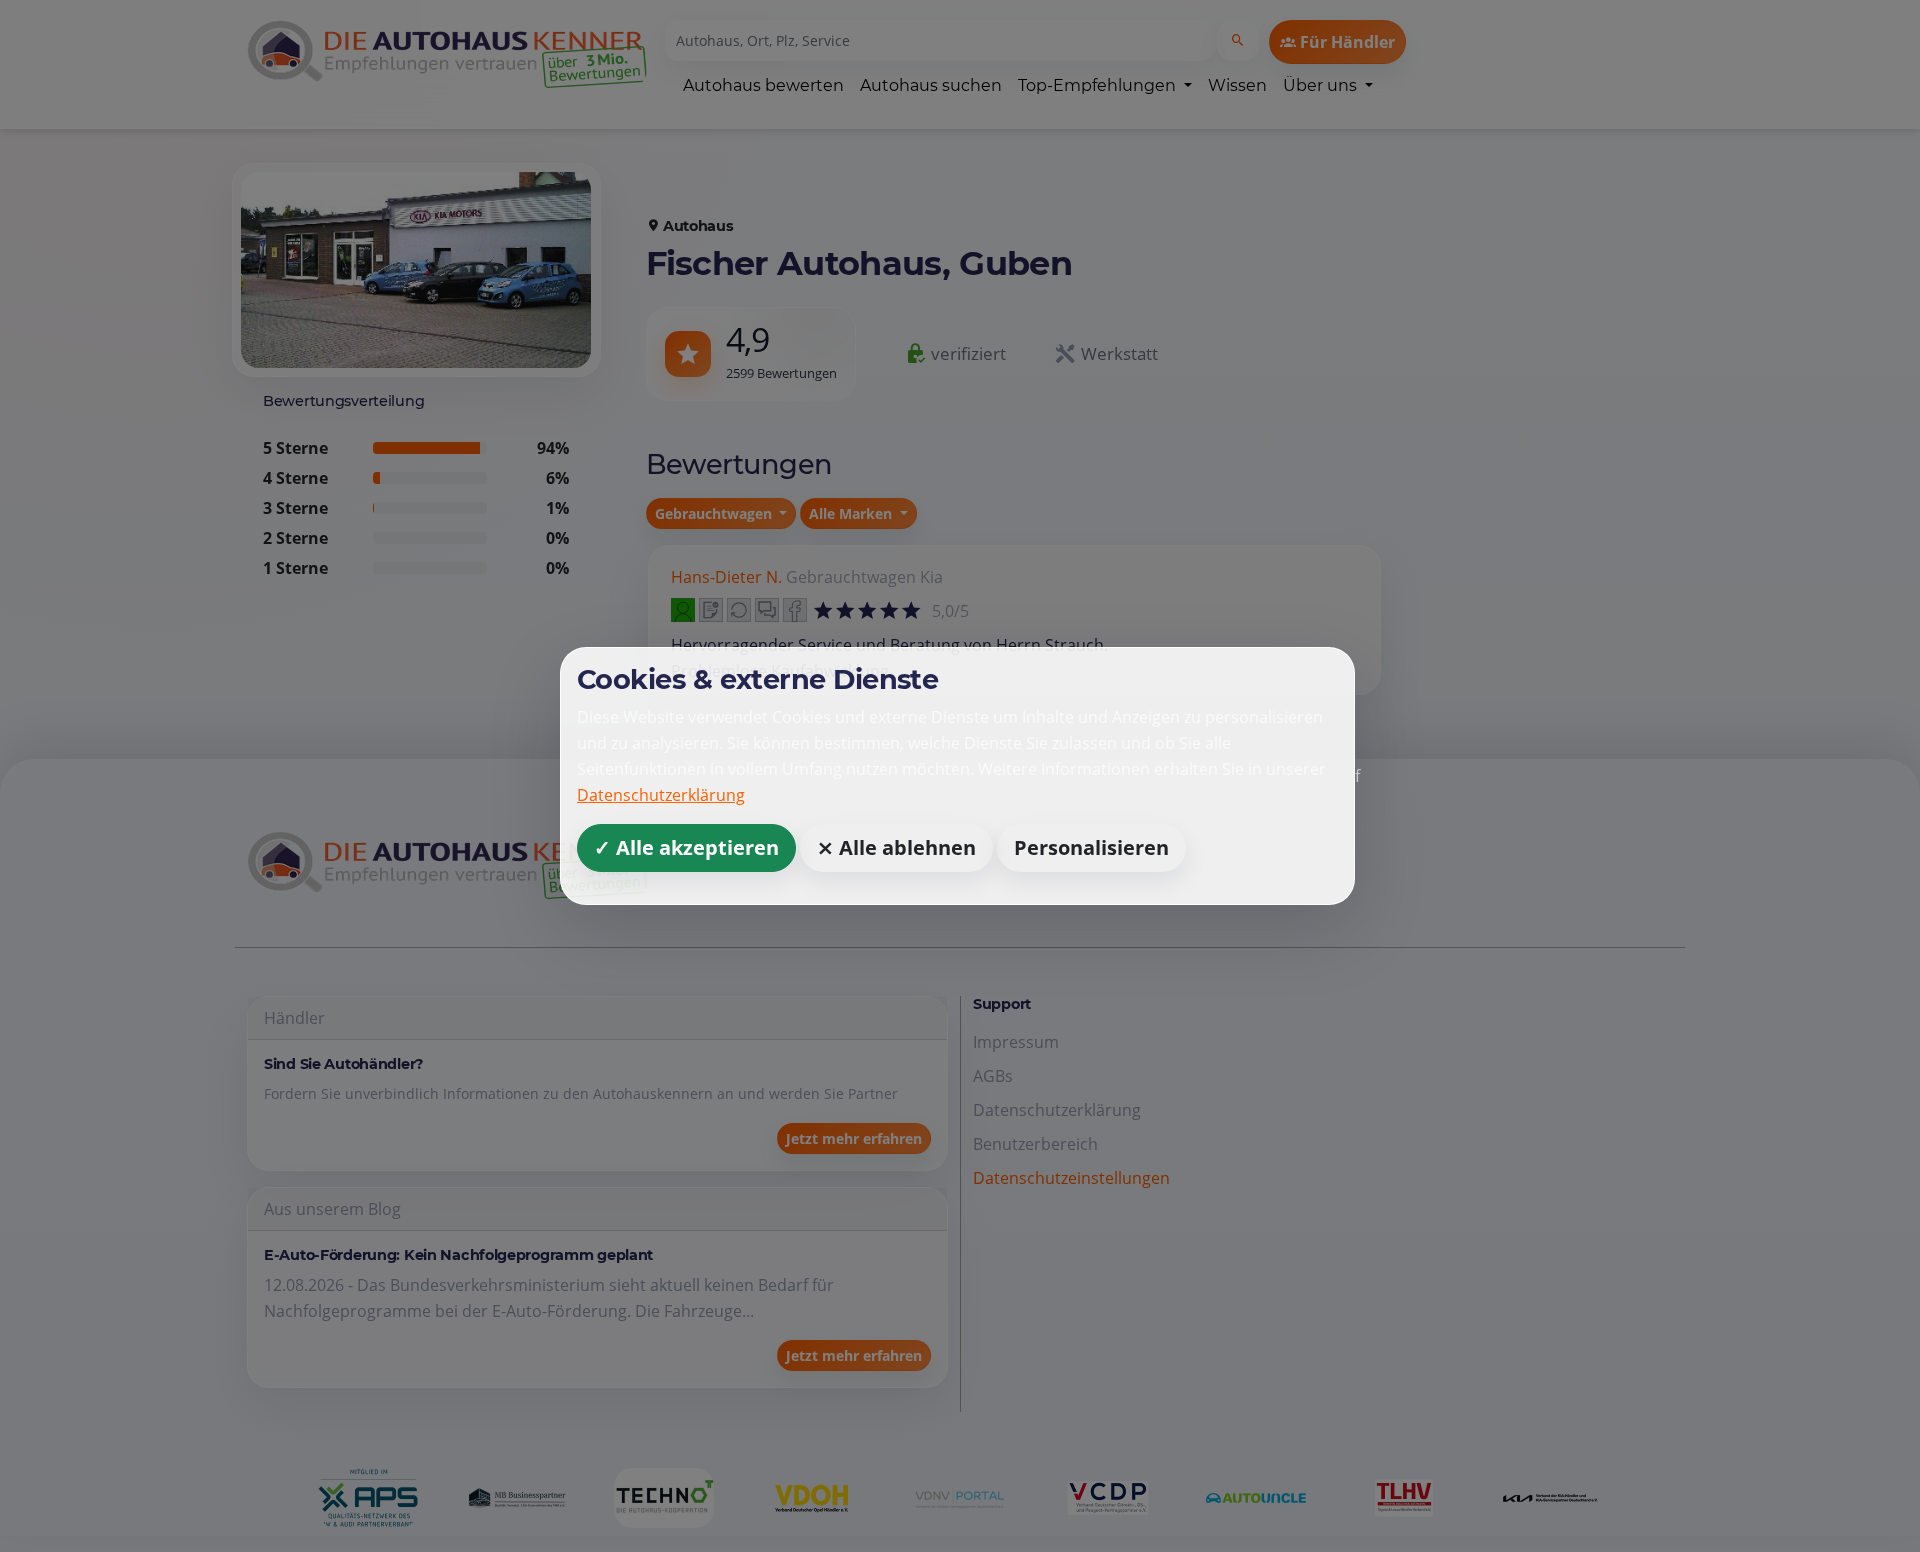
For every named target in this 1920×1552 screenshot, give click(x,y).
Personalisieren (1091, 847)
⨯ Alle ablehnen (896, 847)
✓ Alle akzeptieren (686, 847)
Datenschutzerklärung (661, 795)
